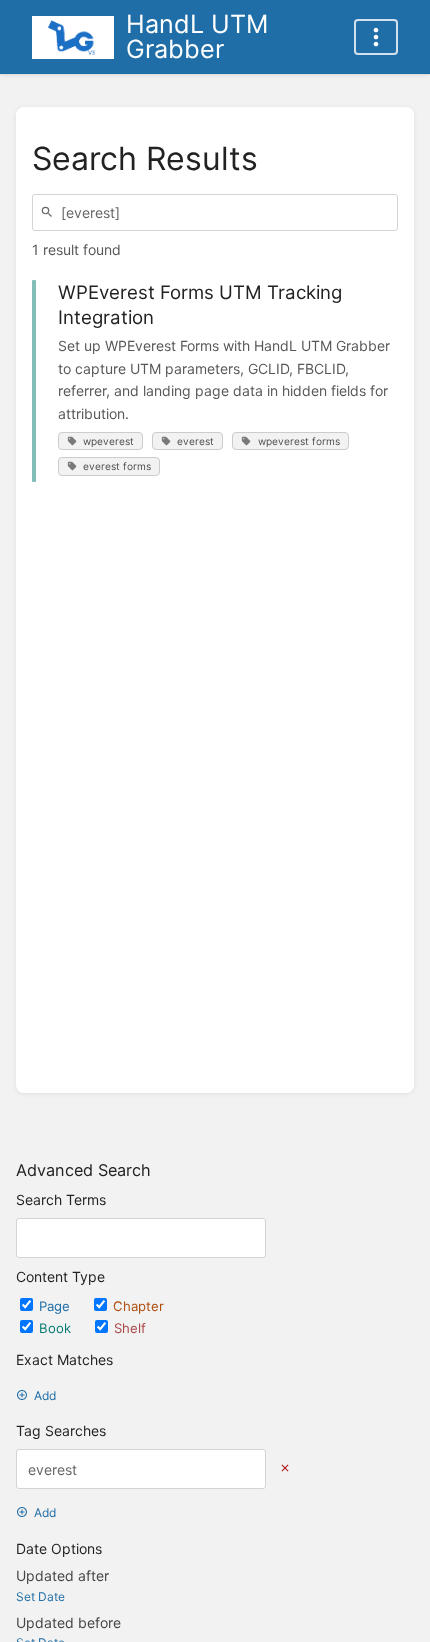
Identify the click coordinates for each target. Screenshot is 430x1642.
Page (56, 1306)
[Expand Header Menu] (376, 37)
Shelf (130, 1328)
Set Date (40, 1596)
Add (45, 1395)
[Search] (50, 212)
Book (57, 1328)
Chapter (138, 1306)
